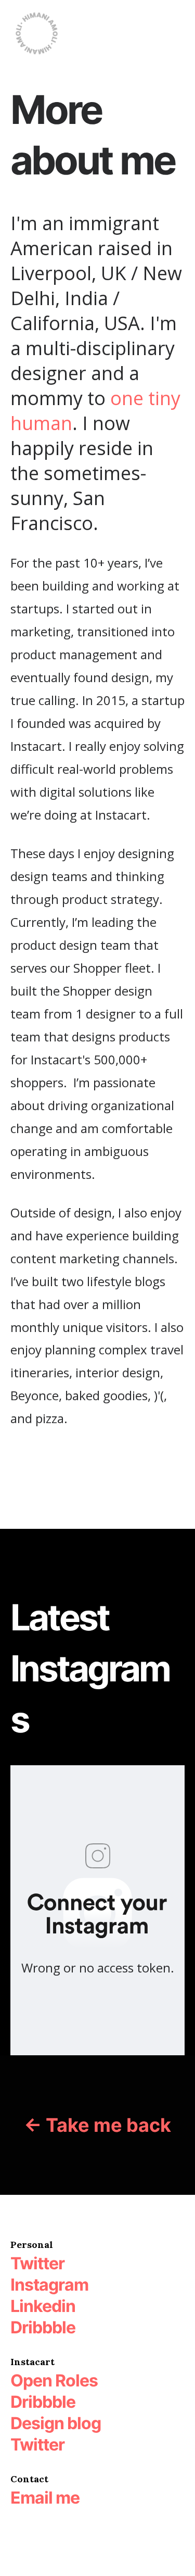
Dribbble (43, 2402)
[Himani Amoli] (36, 34)
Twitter (37, 2445)
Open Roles (54, 2380)
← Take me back (97, 2125)
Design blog (56, 2423)
